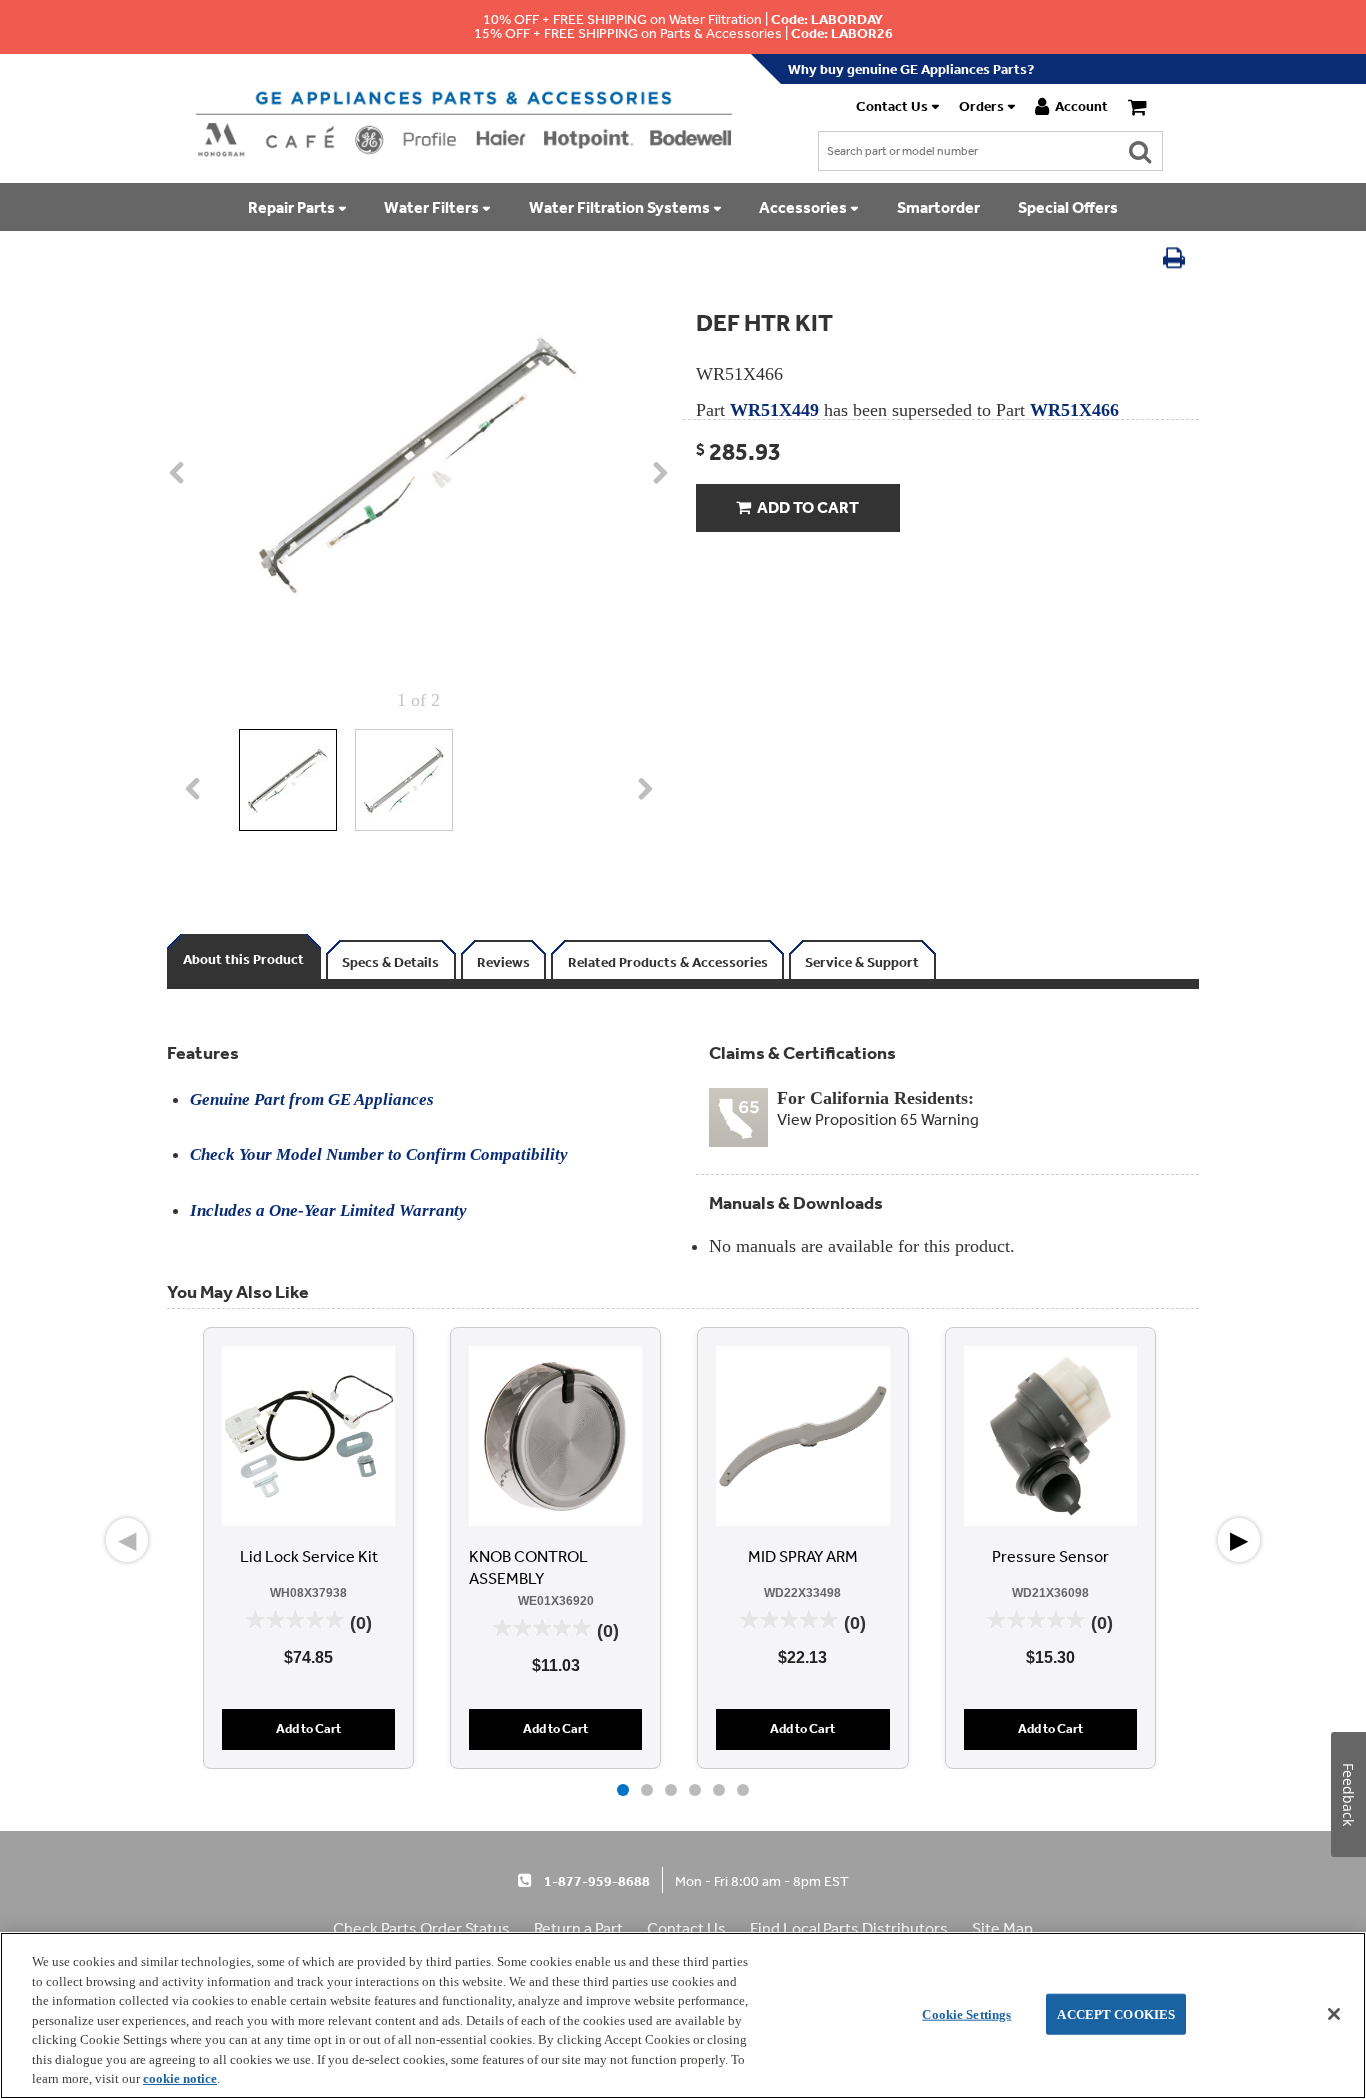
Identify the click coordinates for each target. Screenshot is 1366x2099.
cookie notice (180, 2078)
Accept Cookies (1116, 2013)
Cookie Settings (966, 2013)
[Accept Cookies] (1334, 2014)
